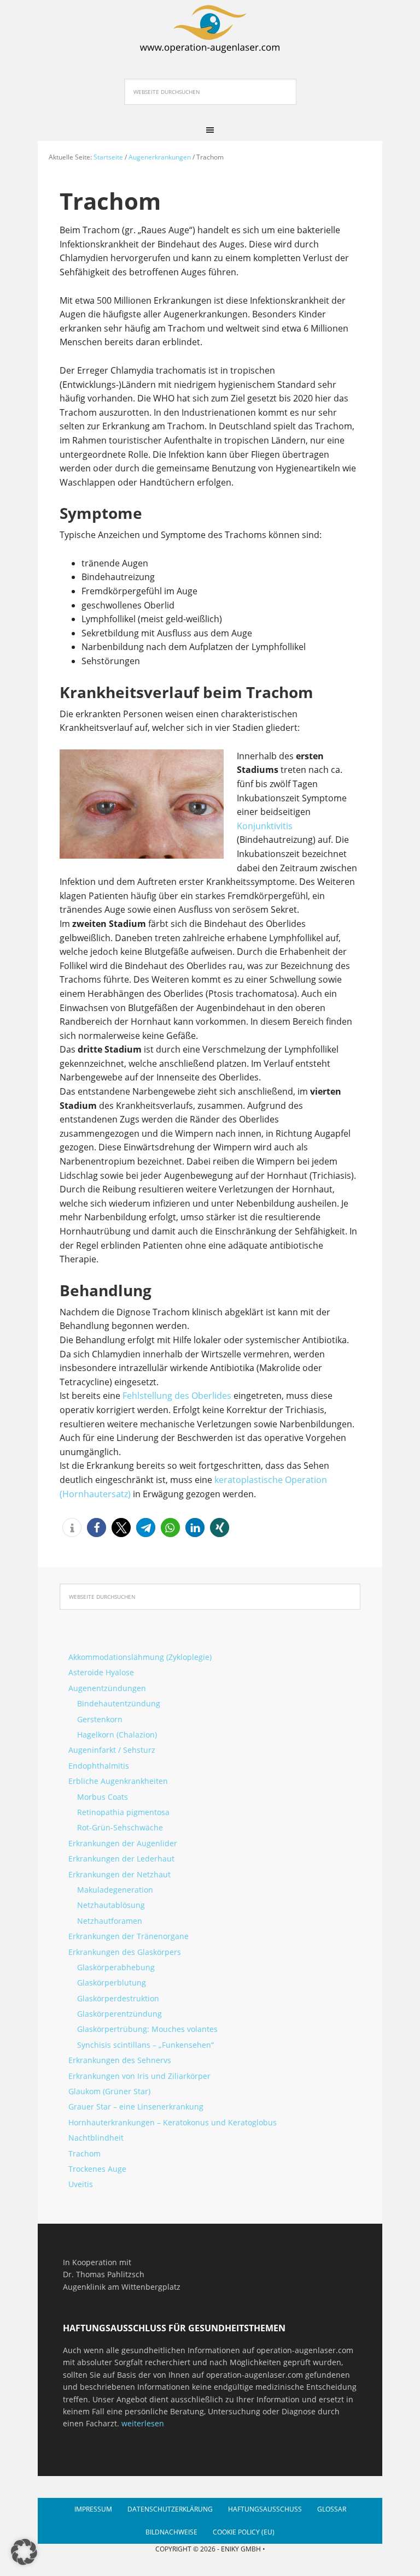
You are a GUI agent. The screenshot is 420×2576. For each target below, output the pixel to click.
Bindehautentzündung (119, 1703)
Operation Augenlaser (210, 27)
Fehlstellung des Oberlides (177, 1396)
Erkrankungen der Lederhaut (121, 1859)
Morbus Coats (103, 1797)
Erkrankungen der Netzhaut (119, 1874)
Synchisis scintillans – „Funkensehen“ (145, 2045)
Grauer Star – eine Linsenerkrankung (136, 2107)
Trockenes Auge (97, 2169)
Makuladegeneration (115, 1890)
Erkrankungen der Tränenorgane (129, 1936)
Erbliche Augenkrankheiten (118, 1781)
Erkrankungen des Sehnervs (120, 2060)
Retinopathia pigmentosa (123, 1812)
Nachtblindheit (96, 2138)
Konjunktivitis (265, 826)
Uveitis (81, 2184)
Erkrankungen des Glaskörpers (125, 1952)
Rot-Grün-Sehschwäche (120, 1827)
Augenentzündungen (107, 1688)
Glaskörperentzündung (119, 2014)
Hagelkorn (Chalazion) (117, 1735)
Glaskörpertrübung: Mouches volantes (147, 2029)
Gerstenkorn (100, 1719)
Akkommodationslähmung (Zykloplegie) (140, 1657)
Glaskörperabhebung (116, 1967)
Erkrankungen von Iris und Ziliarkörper (139, 2076)
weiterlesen (143, 2423)
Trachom (84, 2153)
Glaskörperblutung (112, 1983)
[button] (72, 1528)
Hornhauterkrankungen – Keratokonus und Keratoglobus (173, 2122)
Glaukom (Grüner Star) (109, 2091)
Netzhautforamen (110, 1921)
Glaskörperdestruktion (118, 1998)
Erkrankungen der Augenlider (123, 1843)
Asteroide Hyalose (101, 1672)
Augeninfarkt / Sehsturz (112, 1750)
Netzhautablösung (111, 1905)
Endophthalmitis (99, 1766)
